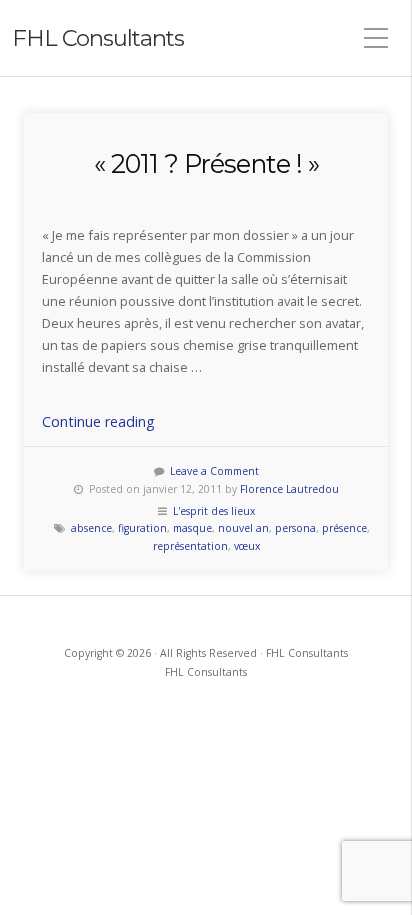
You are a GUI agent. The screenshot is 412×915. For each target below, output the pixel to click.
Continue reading (98, 421)
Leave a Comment (214, 471)
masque (192, 528)
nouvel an (243, 528)
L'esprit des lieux (214, 511)
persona (295, 528)
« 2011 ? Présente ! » (206, 163)
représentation (190, 546)
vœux (247, 546)
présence (344, 528)
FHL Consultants (98, 38)
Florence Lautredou (289, 489)
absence (91, 528)
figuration (142, 528)
